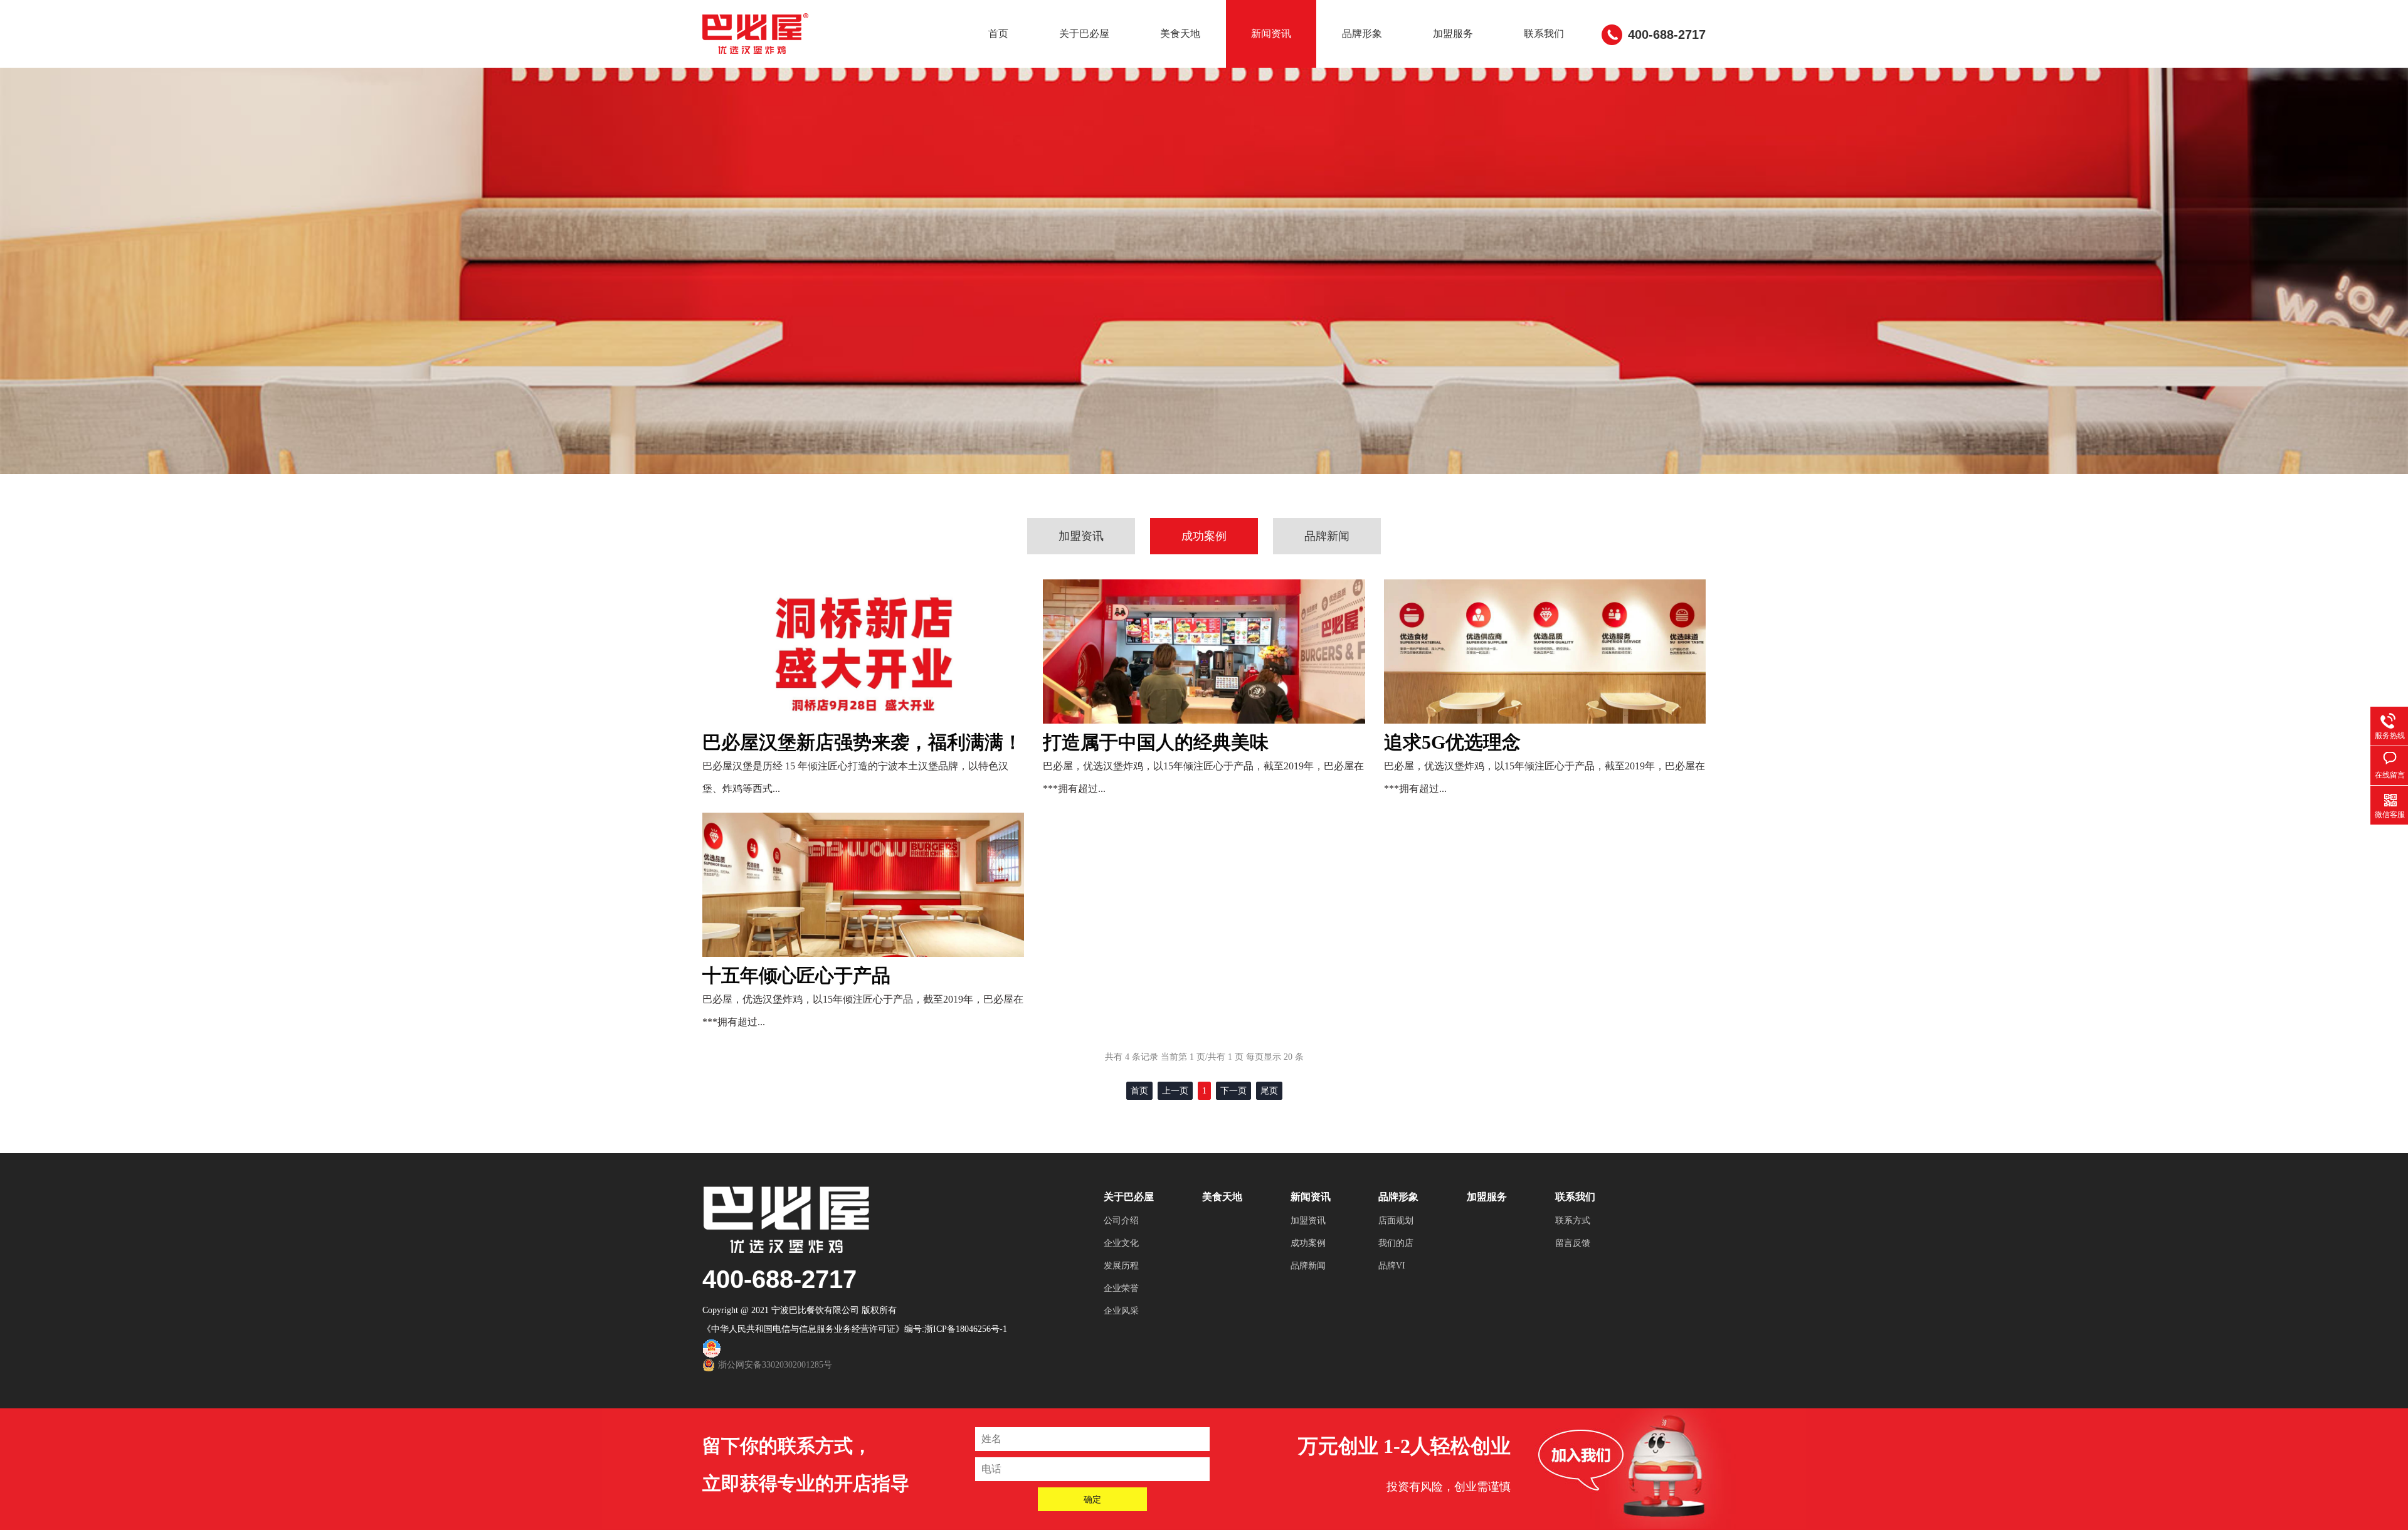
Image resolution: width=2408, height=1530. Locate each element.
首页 (998, 34)
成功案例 (1204, 536)
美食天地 (1180, 34)
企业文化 (1121, 1243)
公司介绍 (1121, 1221)
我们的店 (1396, 1243)
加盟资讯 (1081, 536)
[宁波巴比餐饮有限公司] (757, 32)
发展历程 (1121, 1266)
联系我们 (1544, 34)
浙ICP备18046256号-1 (966, 1329)
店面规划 (1396, 1221)
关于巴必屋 (1084, 34)
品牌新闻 (1327, 536)
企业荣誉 (1121, 1288)
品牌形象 (1362, 34)
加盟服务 (1453, 34)
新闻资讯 (1271, 34)
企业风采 (1121, 1311)
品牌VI (1392, 1266)
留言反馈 (1573, 1243)
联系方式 (1573, 1221)
